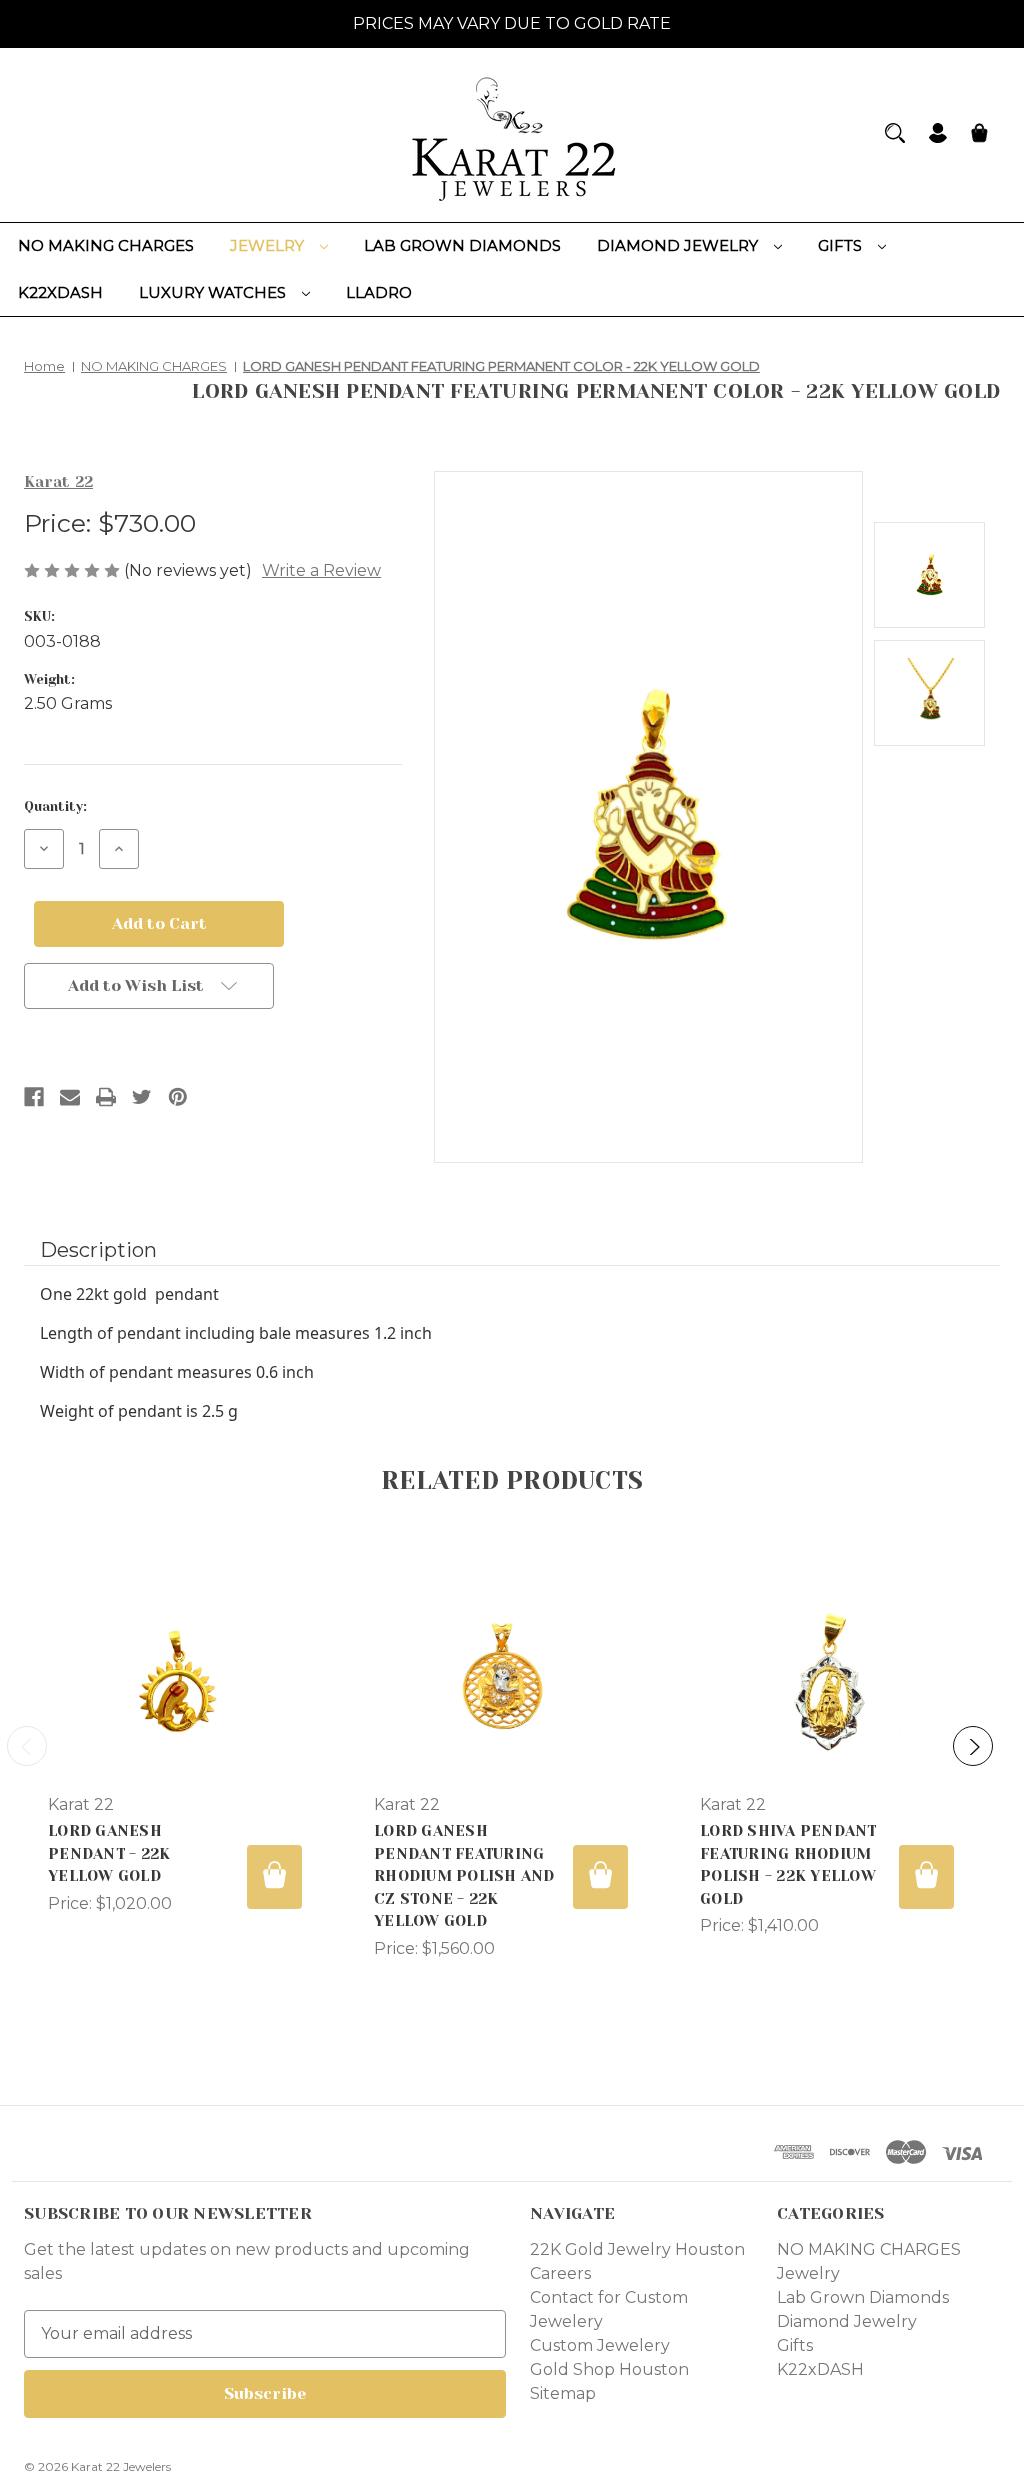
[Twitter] (142, 1097)
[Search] (895, 133)
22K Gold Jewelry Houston (637, 2249)
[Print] (106, 1097)
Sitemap (563, 2393)
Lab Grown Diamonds (462, 245)
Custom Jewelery (600, 2345)
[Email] (70, 1097)
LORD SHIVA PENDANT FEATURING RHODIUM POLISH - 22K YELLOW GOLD (788, 1865)
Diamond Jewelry (679, 245)
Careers (560, 2273)
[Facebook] (34, 1097)
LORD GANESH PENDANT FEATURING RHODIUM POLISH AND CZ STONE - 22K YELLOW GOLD (464, 1876)
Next (973, 1746)
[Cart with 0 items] (979, 135)
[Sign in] (938, 135)
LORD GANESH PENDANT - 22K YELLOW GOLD (109, 1853)
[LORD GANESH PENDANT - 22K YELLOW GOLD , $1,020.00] (175, 1679)
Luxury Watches (214, 292)
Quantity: (55, 806)
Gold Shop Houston (609, 2369)
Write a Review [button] (321, 570)
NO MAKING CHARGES (106, 245)
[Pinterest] (178, 1097)
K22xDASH (60, 292)
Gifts (842, 245)
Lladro (379, 292)
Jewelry (269, 245)
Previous (27, 1746)
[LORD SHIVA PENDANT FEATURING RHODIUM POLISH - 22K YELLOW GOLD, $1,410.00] (827, 1679)
